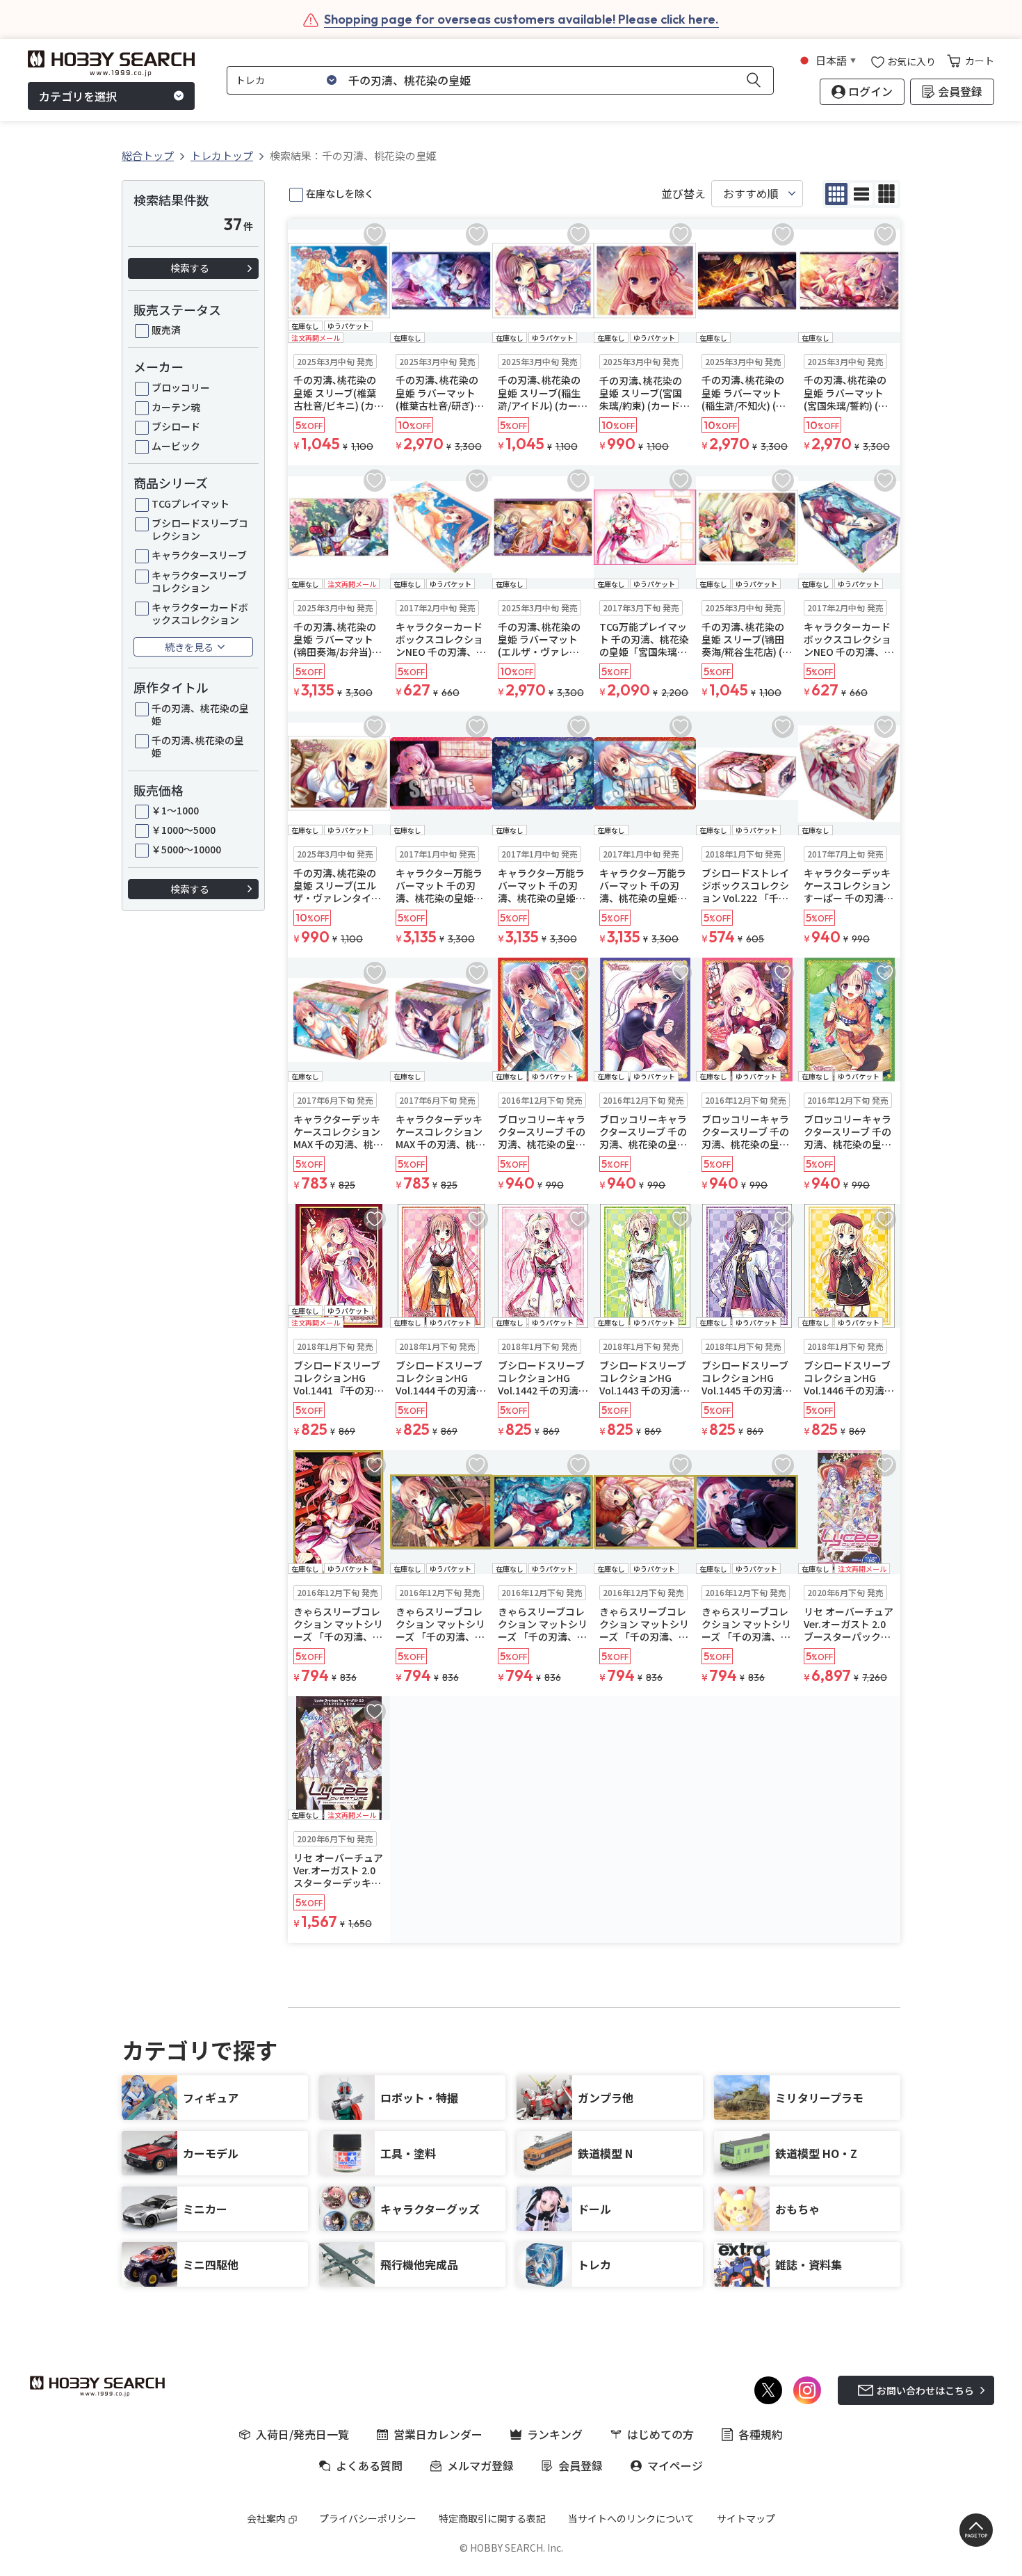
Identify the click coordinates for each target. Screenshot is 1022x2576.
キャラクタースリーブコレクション (199, 581)
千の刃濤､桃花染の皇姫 (198, 746)
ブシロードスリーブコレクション (200, 529)
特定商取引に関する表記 (492, 2518)
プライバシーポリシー (368, 2518)
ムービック (176, 446)
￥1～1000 (175, 810)
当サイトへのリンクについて (631, 2518)
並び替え (683, 194)
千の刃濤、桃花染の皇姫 (200, 714)
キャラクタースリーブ (199, 555)
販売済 (166, 330)
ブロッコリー (181, 387)
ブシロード (176, 426)
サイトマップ (746, 2518)
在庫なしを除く (340, 193)
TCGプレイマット (190, 504)
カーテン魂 (176, 407)
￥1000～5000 (184, 830)
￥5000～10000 (186, 849)
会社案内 (266, 2518)
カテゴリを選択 (78, 96)
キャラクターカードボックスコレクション (200, 613)
